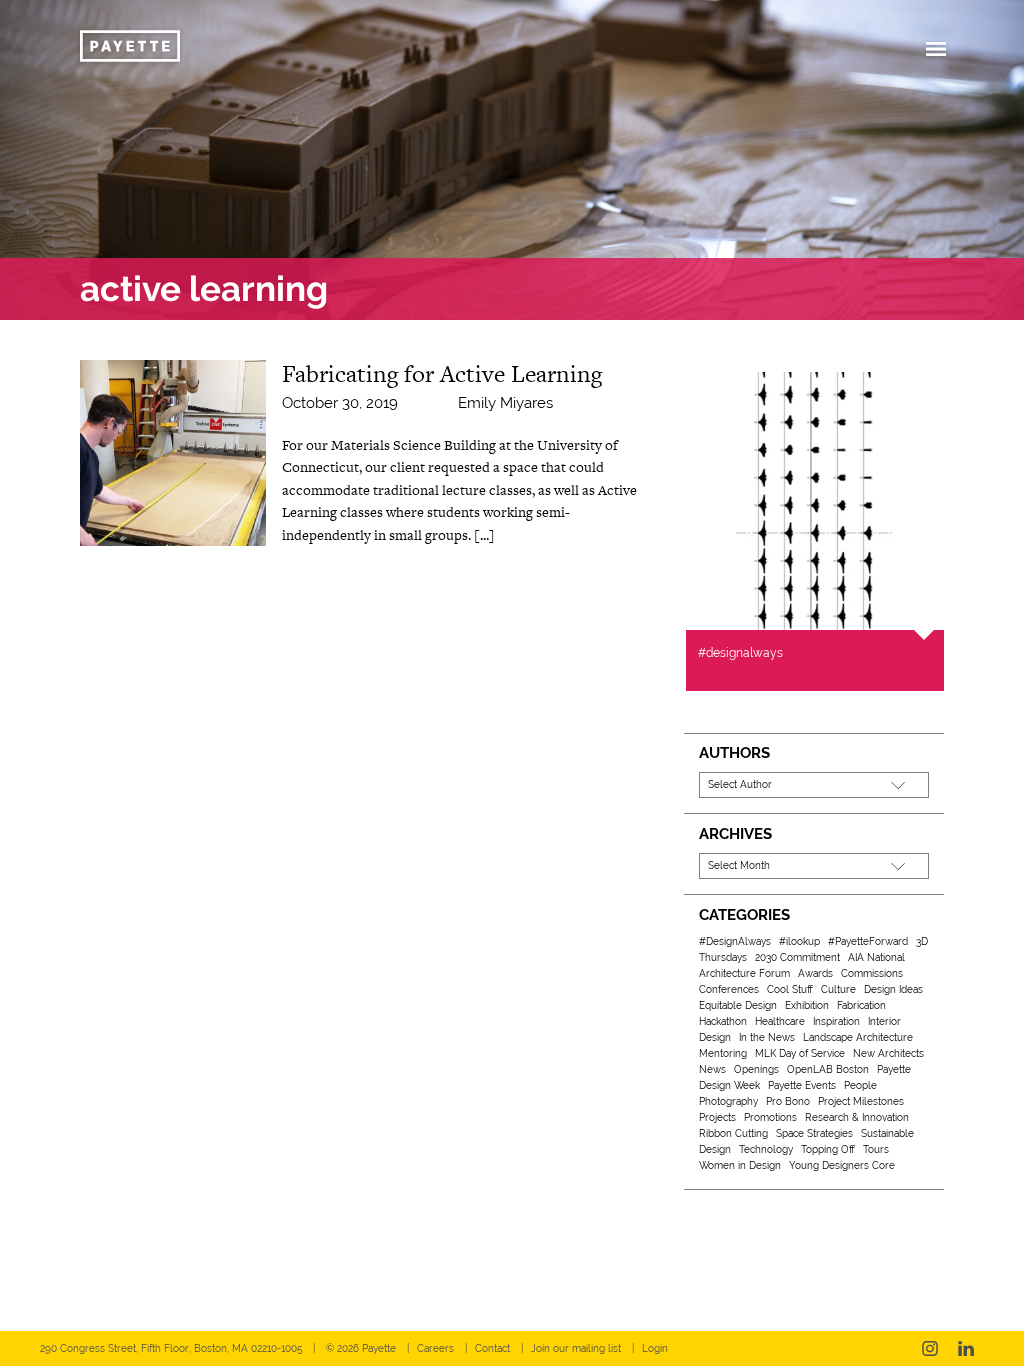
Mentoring (723, 1053)
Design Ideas (893, 989)
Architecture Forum (744, 973)
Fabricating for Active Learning (442, 373)
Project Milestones (861, 1101)
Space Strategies (814, 1133)
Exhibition (807, 1005)
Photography (728, 1101)
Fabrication (861, 1005)
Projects (717, 1117)
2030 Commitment (797, 957)
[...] (484, 535)
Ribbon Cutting (733, 1133)
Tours (876, 1149)
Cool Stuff (790, 989)
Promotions (770, 1117)
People (860, 1085)
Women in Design (740, 1165)
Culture (838, 989)
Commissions (872, 973)
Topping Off (828, 1149)
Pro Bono (788, 1101)
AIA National (876, 957)
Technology (766, 1149)
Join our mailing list (576, 1348)
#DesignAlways (735, 941)
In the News (767, 1037)
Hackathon (723, 1021)
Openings (756, 1069)
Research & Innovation (857, 1117)
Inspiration (836, 1021)
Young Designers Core (842, 1165)
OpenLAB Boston (828, 1069)
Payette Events (802, 1085)
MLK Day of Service (800, 1053)
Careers (435, 1348)
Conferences (729, 989)
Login (655, 1348)
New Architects (888, 1053)
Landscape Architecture (858, 1037)
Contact (492, 1348)
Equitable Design (738, 1005)
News (712, 1069)
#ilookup (799, 941)
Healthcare (780, 1021)
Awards (815, 973)
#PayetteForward (868, 941)
